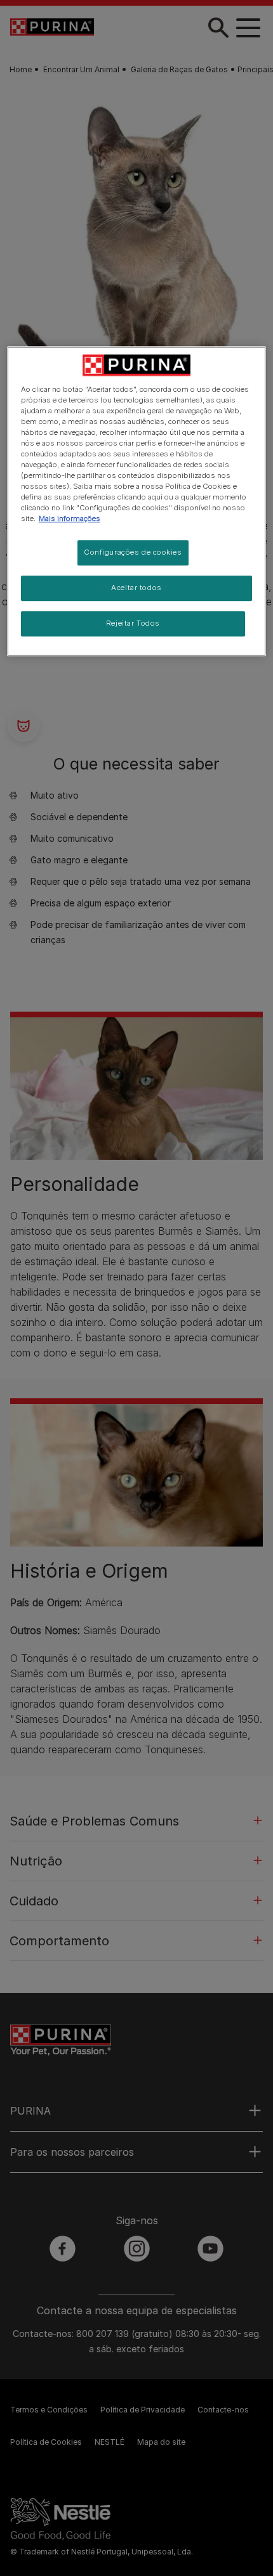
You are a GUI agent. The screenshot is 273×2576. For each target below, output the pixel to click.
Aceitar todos (136, 588)
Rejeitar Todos (133, 624)
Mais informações (70, 519)
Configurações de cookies (133, 553)
